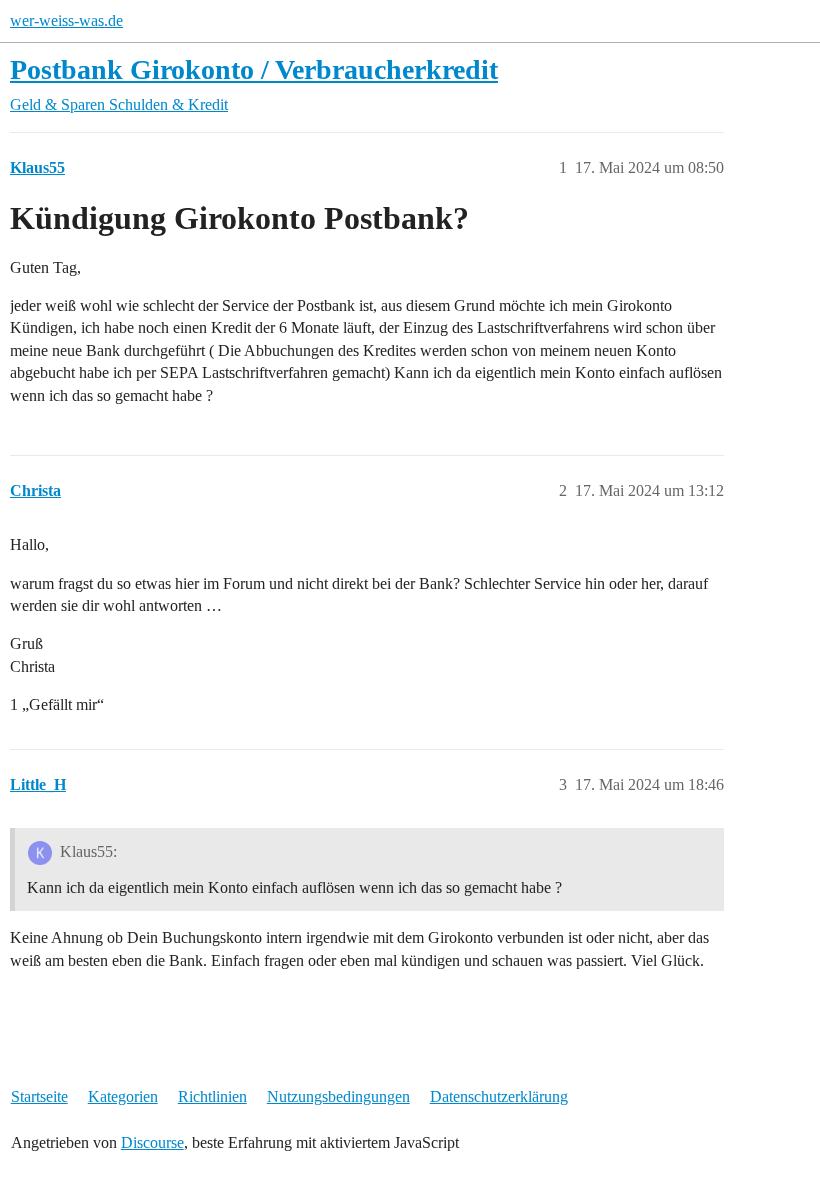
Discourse (152, 1142)
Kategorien (123, 1096)
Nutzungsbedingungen (338, 1096)
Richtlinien (212, 1096)
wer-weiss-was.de (66, 20)
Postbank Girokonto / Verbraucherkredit (254, 69)
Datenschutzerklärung (499, 1096)
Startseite (39, 1096)
